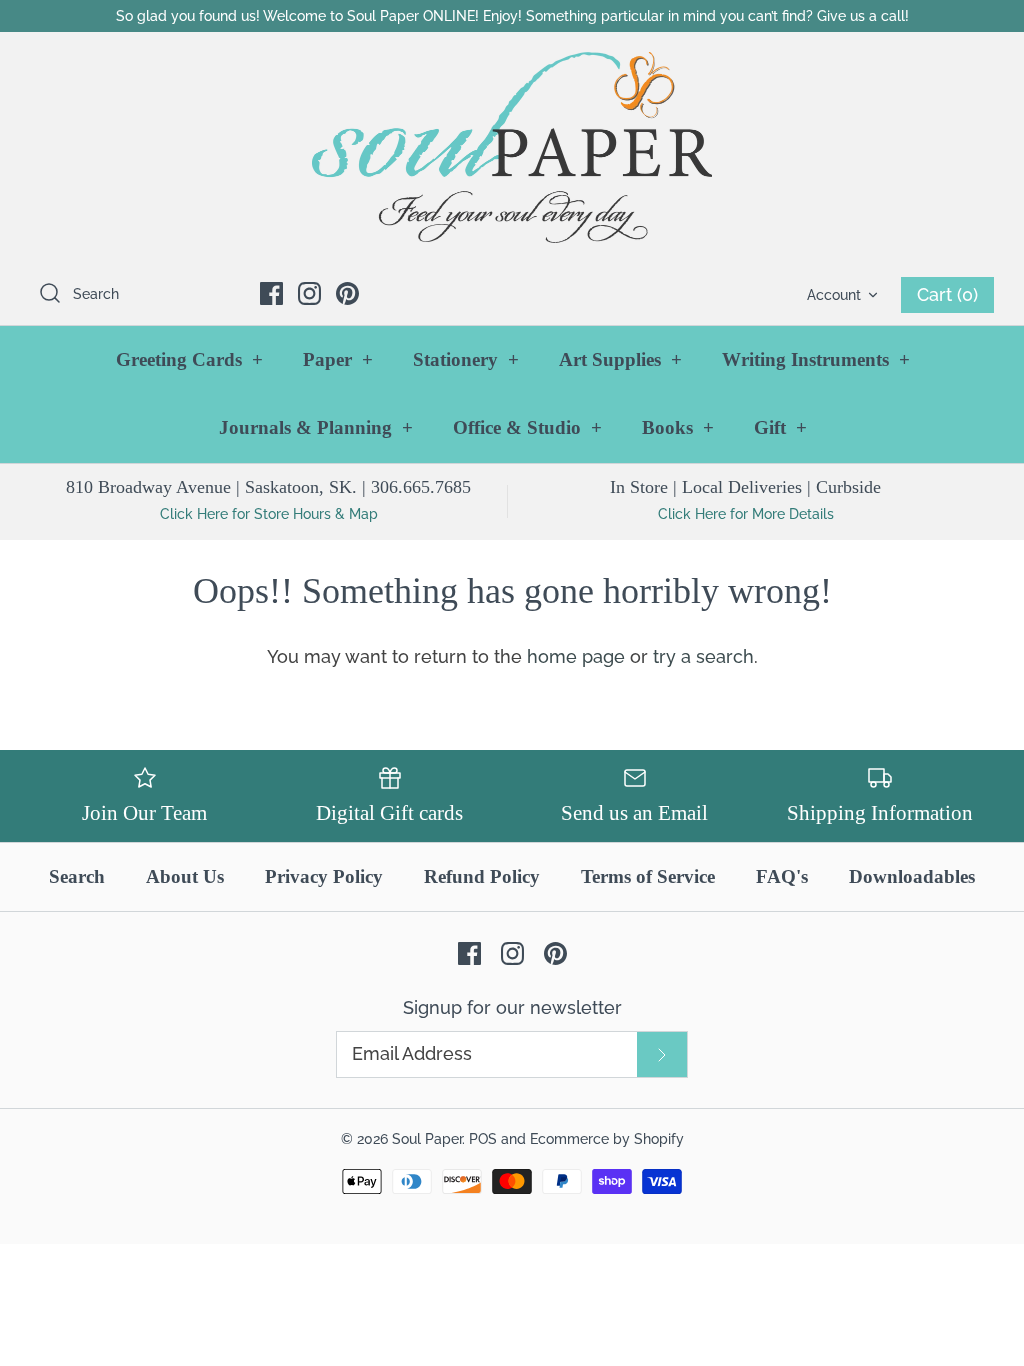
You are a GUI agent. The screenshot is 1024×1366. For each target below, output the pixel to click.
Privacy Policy (324, 876)
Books (678, 427)
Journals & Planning (316, 427)
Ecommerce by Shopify (607, 1138)
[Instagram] (309, 293)
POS (483, 1138)
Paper (338, 359)
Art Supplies (620, 359)
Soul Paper (427, 1138)
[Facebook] (271, 293)
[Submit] (662, 1054)
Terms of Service (648, 876)
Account (834, 294)
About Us (185, 876)
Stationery (466, 359)
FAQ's (782, 876)
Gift (780, 427)
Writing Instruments (816, 359)
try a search (703, 656)
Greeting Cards (189, 359)
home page (576, 656)
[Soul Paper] (512, 147)
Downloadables (912, 876)
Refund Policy (482, 876)
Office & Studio (527, 427)
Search (77, 876)
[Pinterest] (347, 293)
